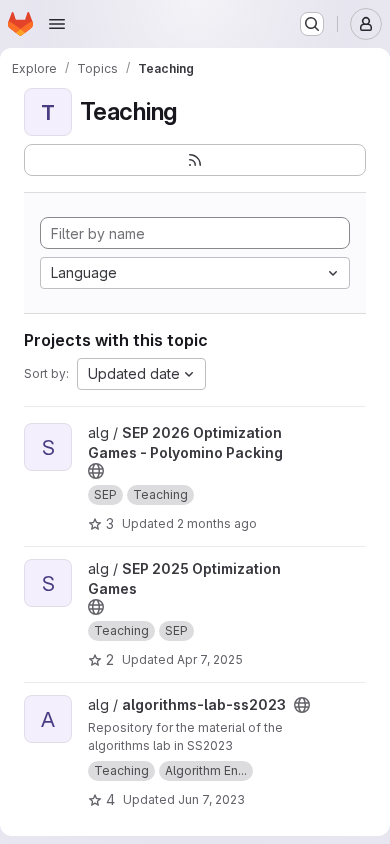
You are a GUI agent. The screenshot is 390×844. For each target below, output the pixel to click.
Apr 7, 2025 (210, 659)
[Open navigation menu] (57, 24)
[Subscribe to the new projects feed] (195, 160)
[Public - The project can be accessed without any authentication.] (96, 471)
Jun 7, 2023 (211, 799)
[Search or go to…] (312, 24)
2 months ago (217, 523)
